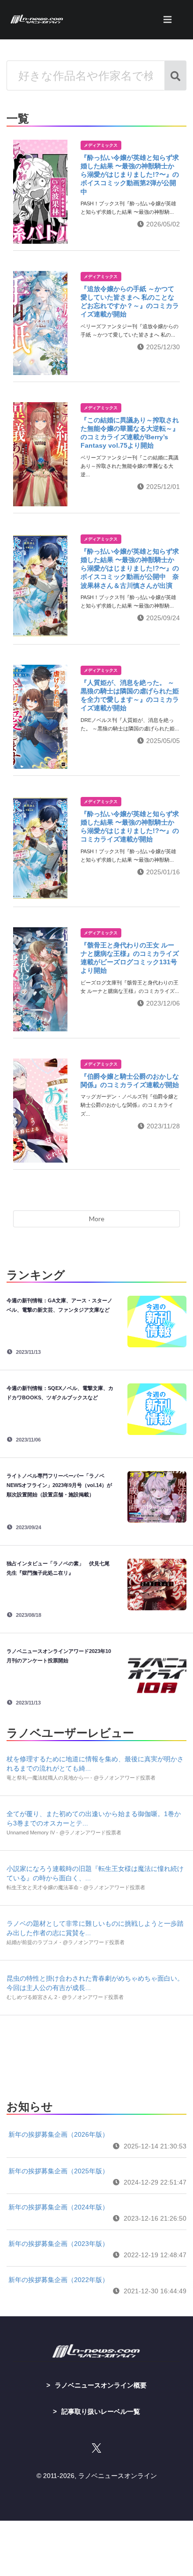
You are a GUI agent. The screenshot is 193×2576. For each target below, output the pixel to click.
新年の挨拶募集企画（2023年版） (59, 2244)
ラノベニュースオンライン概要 (101, 2385)
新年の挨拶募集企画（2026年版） (59, 2134)
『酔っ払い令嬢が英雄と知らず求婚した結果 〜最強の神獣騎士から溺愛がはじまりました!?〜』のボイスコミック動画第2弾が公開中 (130, 175)
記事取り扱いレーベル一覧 (101, 2411)
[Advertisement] (96, 2055)
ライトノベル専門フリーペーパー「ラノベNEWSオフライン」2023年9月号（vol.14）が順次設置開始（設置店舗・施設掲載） (59, 1485)
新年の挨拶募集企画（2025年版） (59, 2171)
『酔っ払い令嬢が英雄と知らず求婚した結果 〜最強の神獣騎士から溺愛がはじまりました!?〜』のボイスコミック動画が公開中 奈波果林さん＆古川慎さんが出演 (130, 568)
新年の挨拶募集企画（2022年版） (59, 2280)
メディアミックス (101, 145)
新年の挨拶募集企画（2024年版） (59, 2207)
